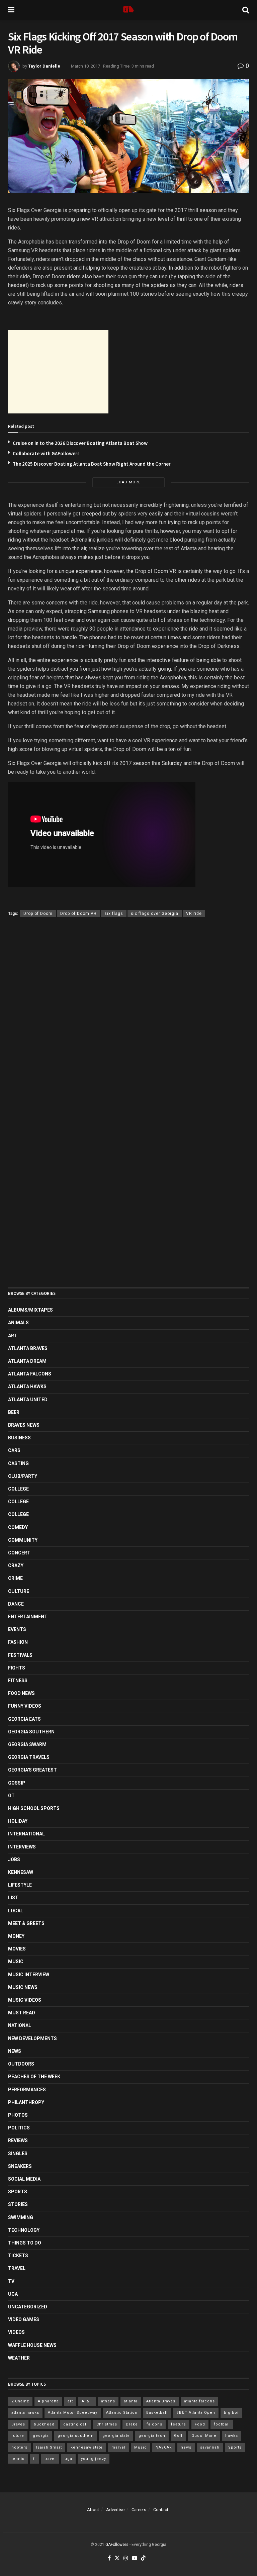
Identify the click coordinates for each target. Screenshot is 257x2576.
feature (179, 2424)
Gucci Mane (204, 2436)
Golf (178, 2436)
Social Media (24, 2179)
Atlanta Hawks (27, 1387)
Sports (18, 2192)
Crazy (16, 1565)
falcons (154, 2424)
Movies (17, 1949)
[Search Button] (246, 10)
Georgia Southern (31, 1732)
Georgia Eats (24, 1719)
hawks (232, 2436)
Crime (15, 1578)
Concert (19, 1553)
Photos (18, 2115)
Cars (14, 1450)
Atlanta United (28, 1400)
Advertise (115, 2510)
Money (16, 1936)
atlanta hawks (25, 2413)
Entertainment (28, 1617)
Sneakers (20, 2166)
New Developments (32, 2038)
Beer (14, 1412)
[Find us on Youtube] (135, 2558)
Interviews (22, 1847)
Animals (18, 1323)
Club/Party (23, 1476)
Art (13, 1336)
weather (19, 2358)
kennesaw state (87, 2447)
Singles (18, 2154)
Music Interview (29, 1975)
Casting (18, 1463)
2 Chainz (20, 2401)
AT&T (87, 2401)
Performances (27, 2090)
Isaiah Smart (49, 2447)
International (26, 1834)
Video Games (24, 2319)
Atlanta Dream (27, 1361)
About (93, 2510)
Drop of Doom (38, 914)
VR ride (194, 914)
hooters (19, 2447)
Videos (16, 2332)
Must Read (22, 2013)
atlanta (131, 2401)
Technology (24, 2230)
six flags (114, 914)
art (70, 2401)
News (15, 2051)
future (18, 2436)
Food (200, 2424)
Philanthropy (26, 2102)
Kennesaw (21, 1872)
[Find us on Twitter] (117, 2558)
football (222, 2424)
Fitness (18, 1681)
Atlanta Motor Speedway (73, 2413)
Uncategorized (28, 2307)
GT (11, 1796)
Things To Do (25, 2243)
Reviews (18, 2140)
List (13, 1898)
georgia (41, 2436)
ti (34, 2459)
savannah (210, 2447)
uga (68, 2459)
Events (17, 1629)
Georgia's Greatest (32, 1770)
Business (19, 1438)
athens (108, 2401)
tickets (18, 2256)
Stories (18, 2204)
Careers (139, 2510)
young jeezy (94, 2459)
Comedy (18, 1527)
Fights (17, 1668)
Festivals (20, 1655)
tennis (18, 2459)
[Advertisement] (58, 372)
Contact (161, 2510)
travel (50, 2459)
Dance (16, 1604)
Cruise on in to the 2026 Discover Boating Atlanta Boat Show (80, 443)
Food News (21, 1693)
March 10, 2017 (85, 66)
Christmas (107, 2424)
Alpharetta (48, 2401)
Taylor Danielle (44, 66)
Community (23, 1540)
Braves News (24, 1425)
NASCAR (164, 2447)
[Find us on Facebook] (109, 2558)
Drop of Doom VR (78, 914)
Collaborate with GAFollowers (46, 453)
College (18, 1489)
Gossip (17, 1783)
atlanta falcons (199, 2401)
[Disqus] (128, 1020)
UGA (13, 2294)
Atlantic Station (122, 2413)
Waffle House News (32, 2345)
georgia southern (76, 2436)
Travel (17, 2268)
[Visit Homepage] (128, 10)
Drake (132, 2424)
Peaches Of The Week (34, 2077)
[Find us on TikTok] (143, 2558)
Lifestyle (20, 1885)
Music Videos (25, 2000)
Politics (19, 2128)
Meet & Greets (26, 1923)
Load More (128, 482)
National (20, 2025)
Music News (23, 1987)
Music (16, 1962)
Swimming (21, 2217)
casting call (75, 2424)
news (186, 2447)
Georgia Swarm (27, 1744)
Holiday (18, 1821)
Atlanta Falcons (30, 1374)
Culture (19, 1591)
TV (11, 2281)
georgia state (116, 2436)
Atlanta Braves (28, 1348)
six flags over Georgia (155, 914)
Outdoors (21, 2064)
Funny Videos (25, 1706)
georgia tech (152, 2436)
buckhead (44, 2424)
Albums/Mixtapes (30, 1310)
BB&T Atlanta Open (196, 2413)
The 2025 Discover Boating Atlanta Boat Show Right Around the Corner (92, 464)
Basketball (157, 2413)
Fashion (18, 1642)
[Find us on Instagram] (126, 2558)
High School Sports (34, 1808)
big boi (231, 2413)
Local (16, 1911)
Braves (18, 2424)
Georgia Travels (29, 1757)
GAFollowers (117, 2545)
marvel (118, 2447)
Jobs (14, 1859)
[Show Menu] (11, 10)
